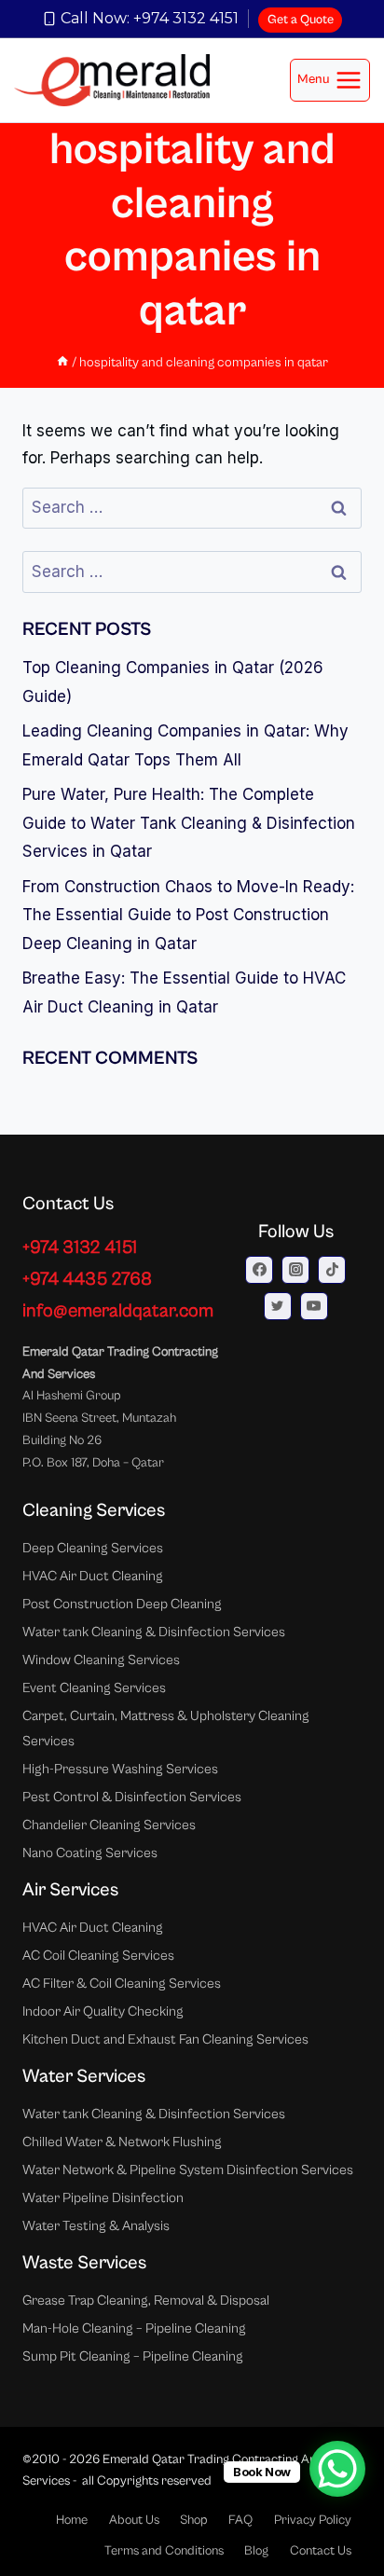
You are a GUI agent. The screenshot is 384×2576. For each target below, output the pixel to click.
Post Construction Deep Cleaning (122, 1604)
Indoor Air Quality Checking (103, 2011)
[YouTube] (314, 1306)
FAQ (240, 2520)
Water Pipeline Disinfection (103, 2198)
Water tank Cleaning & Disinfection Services (154, 1632)
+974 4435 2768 (87, 1280)
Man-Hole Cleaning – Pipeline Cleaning (134, 2328)
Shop (194, 2520)
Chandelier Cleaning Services (109, 1825)
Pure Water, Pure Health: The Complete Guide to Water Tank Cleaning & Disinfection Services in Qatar (189, 823)
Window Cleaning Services (101, 1660)
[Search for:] (192, 507)
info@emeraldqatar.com (118, 1311)
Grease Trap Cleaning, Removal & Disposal (146, 2300)
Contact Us (321, 2551)
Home (72, 2520)
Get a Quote (301, 20)
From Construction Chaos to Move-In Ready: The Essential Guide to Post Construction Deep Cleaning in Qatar (188, 915)
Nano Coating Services (90, 1853)
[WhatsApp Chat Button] (337, 2469)
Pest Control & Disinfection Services (132, 1797)
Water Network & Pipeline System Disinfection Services (188, 2170)
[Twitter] (278, 1306)
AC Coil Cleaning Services (98, 1956)
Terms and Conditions (164, 2551)
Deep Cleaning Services (93, 1548)
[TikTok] (332, 1270)
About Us (134, 2520)
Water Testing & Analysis (96, 2226)
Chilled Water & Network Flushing (122, 2142)
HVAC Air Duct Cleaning (93, 1576)
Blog (256, 2551)
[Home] (62, 362)
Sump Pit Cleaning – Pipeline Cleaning (133, 2356)
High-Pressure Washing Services (120, 1769)
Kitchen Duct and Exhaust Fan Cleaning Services (165, 2039)
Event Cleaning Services (94, 1688)
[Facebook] (259, 1270)
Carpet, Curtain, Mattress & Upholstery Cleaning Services (166, 1729)
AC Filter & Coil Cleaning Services (122, 1984)
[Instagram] (295, 1270)
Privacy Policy (313, 2520)
